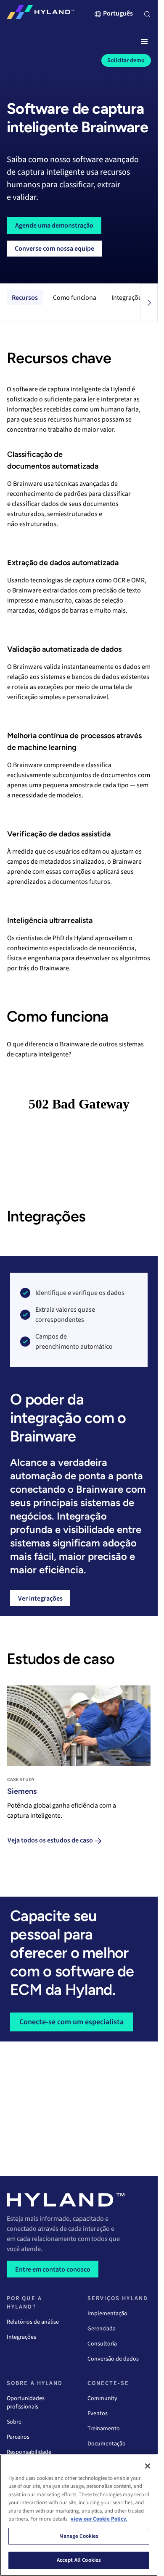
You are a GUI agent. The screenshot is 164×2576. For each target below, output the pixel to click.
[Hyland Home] (40, 14)
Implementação (107, 2314)
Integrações (128, 298)
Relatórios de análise (33, 2322)
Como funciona (75, 298)
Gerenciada (102, 2329)
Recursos (25, 298)
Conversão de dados (113, 2359)
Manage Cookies (79, 2536)
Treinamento (104, 2429)
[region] (79, 2515)
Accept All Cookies (79, 2560)
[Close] (148, 2466)
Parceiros (18, 2437)
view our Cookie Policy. (99, 2519)
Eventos (98, 2414)
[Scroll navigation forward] (149, 303)
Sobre (14, 2422)
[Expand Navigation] (144, 42)
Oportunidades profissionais (26, 2403)
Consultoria (102, 2344)
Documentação (107, 2444)
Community (102, 2398)
